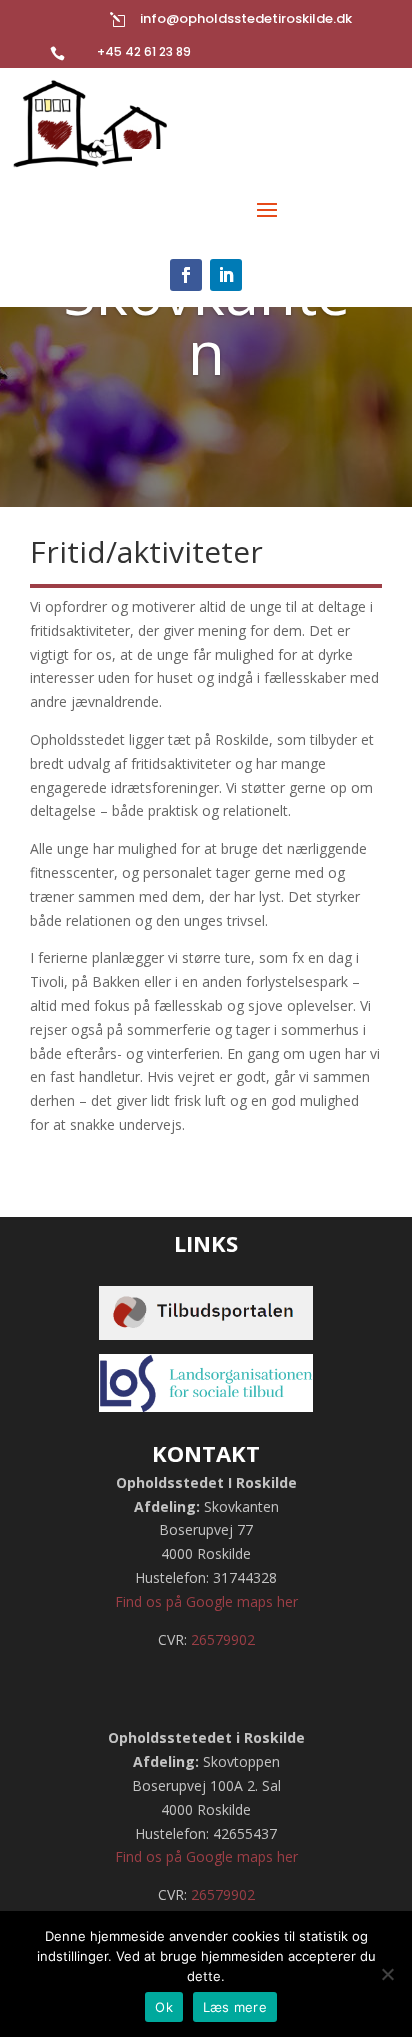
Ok (164, 2007)
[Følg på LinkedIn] (226, 275)
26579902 (223, 1639)
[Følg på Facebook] (186, 275)
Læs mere (235, 2007)
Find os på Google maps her (206, 1601)
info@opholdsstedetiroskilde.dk (246, 18)
